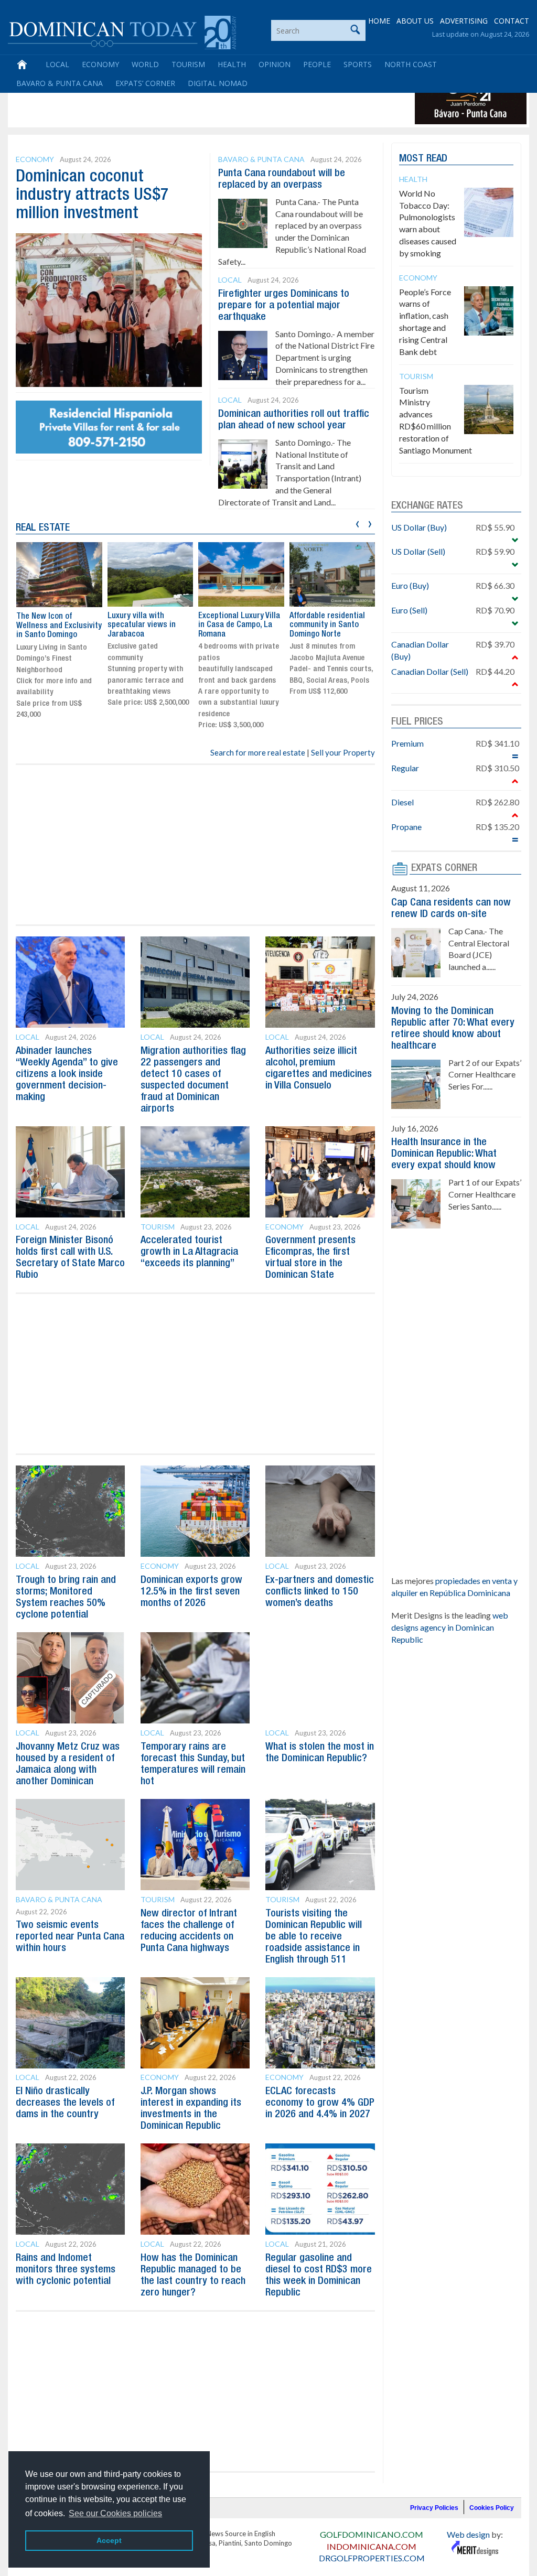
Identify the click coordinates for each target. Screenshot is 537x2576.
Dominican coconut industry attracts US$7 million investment (92, 195)
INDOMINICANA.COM (372, 2546)
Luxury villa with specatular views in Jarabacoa (142, 625)
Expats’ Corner (145, 83)
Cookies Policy (492, 2508)
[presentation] (357, 522)
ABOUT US (415, 21)
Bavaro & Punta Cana (60, 83)
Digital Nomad (218, 83)
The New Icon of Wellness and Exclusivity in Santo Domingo (59, 626)
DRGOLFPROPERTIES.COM (372, 2558)
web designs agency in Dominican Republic (450, 1627)
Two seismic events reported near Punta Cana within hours (70, 1937)
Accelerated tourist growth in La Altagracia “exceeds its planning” (189, 1252)
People (317, 64)
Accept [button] (109, 2540)
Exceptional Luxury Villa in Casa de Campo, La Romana (239, 625)
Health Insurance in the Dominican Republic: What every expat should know (444, 1154)
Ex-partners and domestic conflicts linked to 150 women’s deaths (320, 1592)
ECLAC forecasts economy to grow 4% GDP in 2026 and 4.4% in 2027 (320, 2103)
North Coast (411, 64)
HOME (379, 21)
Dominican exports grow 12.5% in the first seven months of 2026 (191, 1592)
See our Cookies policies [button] (115, 2513)
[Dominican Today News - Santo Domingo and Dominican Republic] (122, 31)
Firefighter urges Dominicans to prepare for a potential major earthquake (284, 306)
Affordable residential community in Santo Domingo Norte (327, 625)
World (145, 64)
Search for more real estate (258, 752)
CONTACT (512, 21)
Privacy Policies (434, 2508)
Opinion (275, 64)
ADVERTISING (464, 21)
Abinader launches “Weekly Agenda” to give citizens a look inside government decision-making (67, 1074)
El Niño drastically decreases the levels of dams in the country (65, 2103)
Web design (468, 2534)
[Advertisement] (201, 101)
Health (232, 64)
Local (57, 64)
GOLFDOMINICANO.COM (372, 2534)
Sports (358, 64)
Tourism (188, 64)
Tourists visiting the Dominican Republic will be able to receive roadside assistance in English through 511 (314, 1937)
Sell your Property (343, 752)
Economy (100, 64)
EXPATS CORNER (444, 868)
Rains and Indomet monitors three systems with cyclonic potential (66, 2270)
